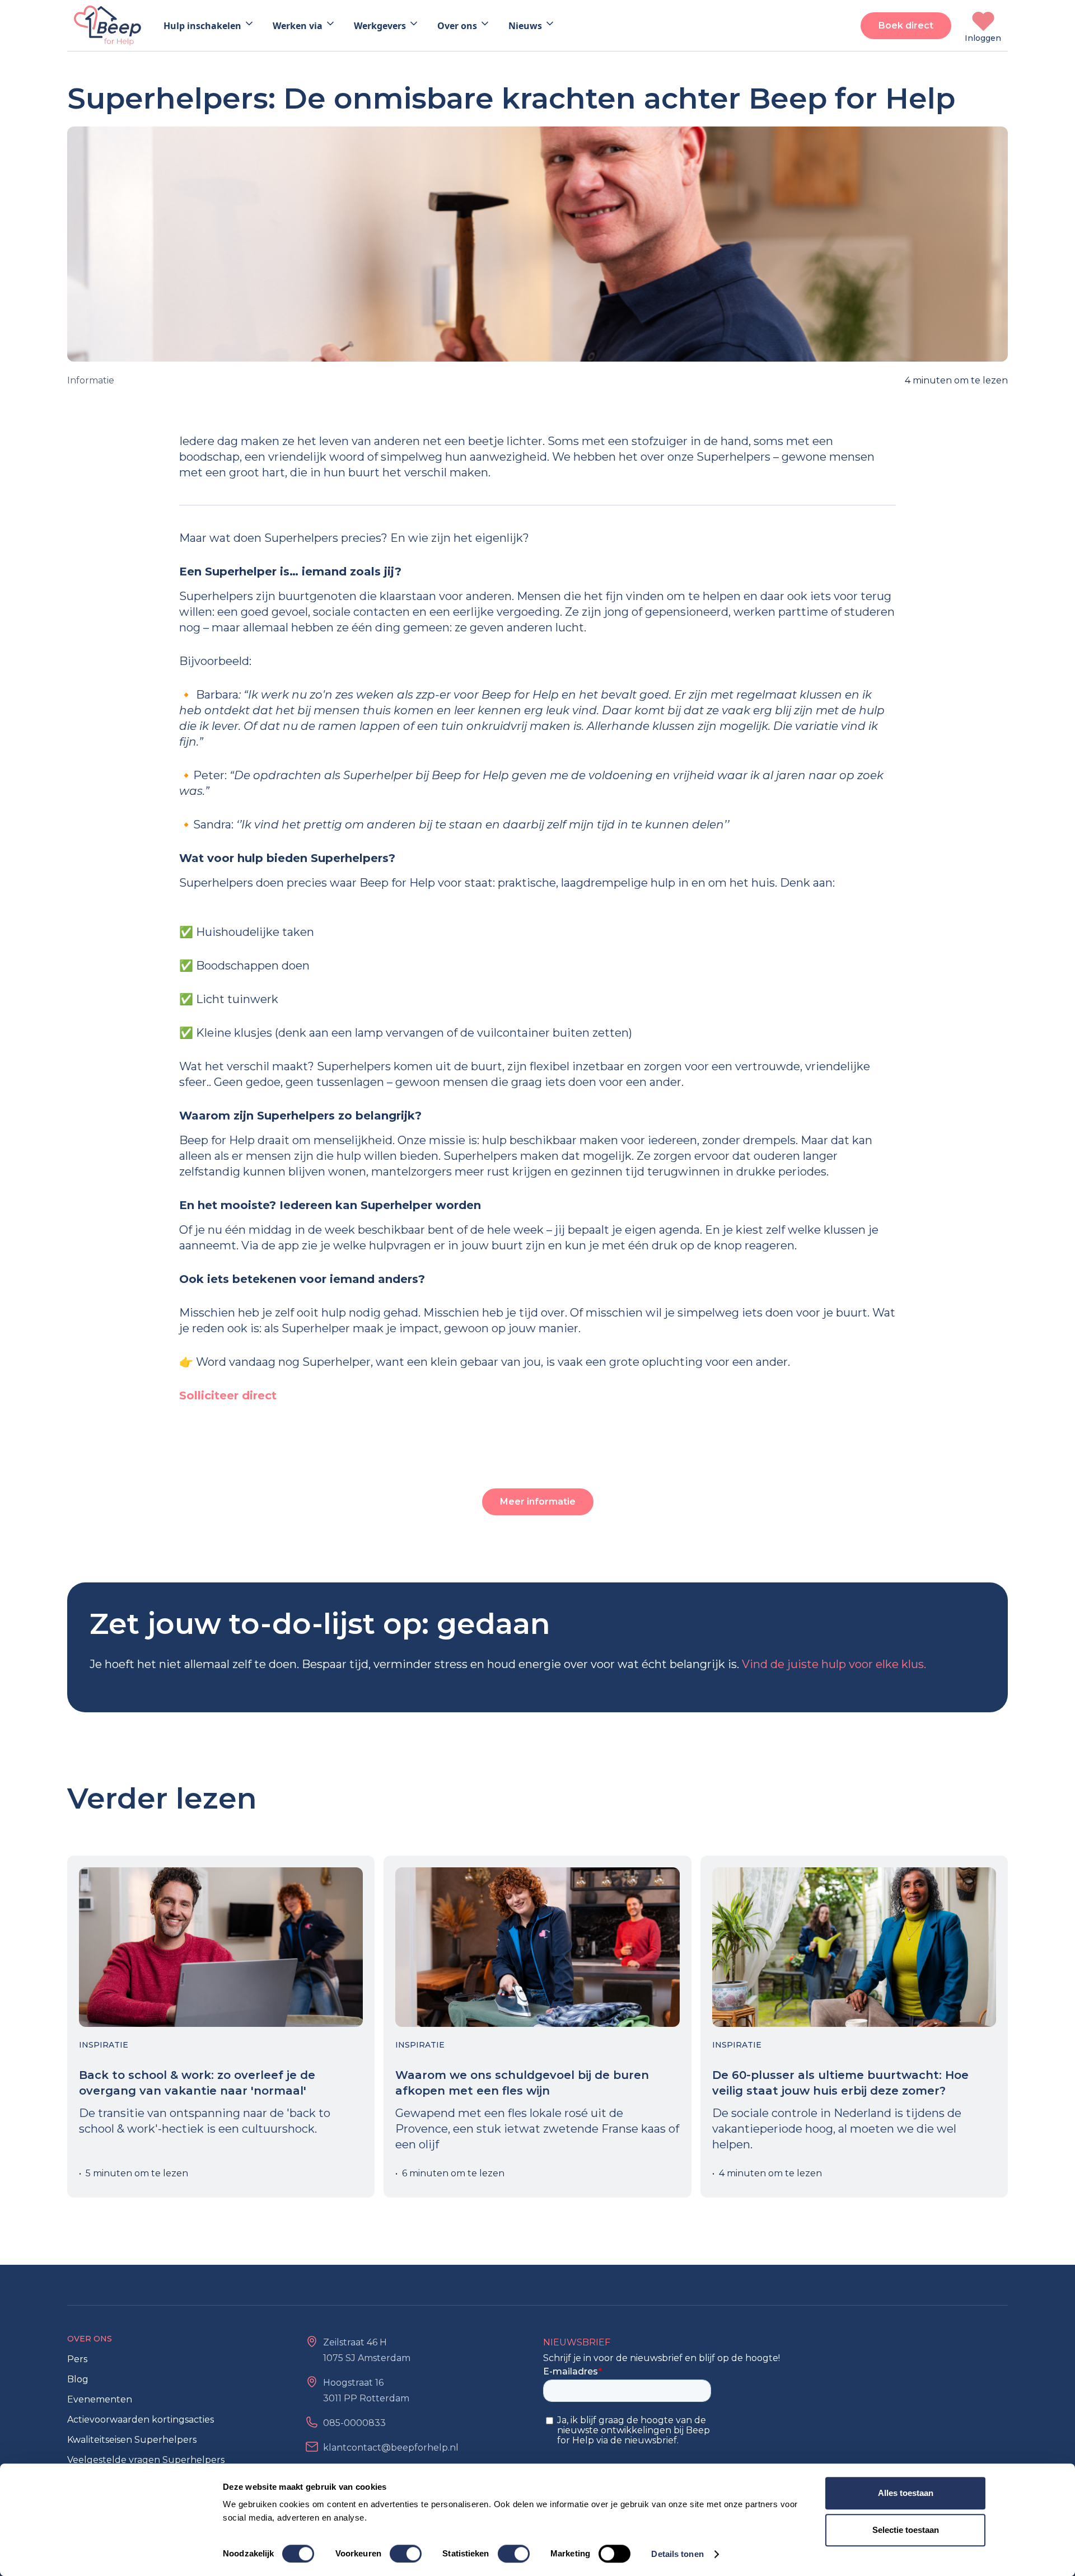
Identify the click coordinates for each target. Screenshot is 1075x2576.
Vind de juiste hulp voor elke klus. (834, 1664)
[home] (107, 25)
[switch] (406, 2554)
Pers (77, 2359)
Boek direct (906, 25)
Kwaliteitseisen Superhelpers (132, 2440)
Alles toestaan (906, 2493)
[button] (209, 26)
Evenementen (100, 2399)
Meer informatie (538, 1502)
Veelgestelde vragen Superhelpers (146, 2460)
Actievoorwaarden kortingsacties (141, 2420)
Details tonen (677, 2554)
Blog (78, 2379)
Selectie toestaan (906, 2530)
